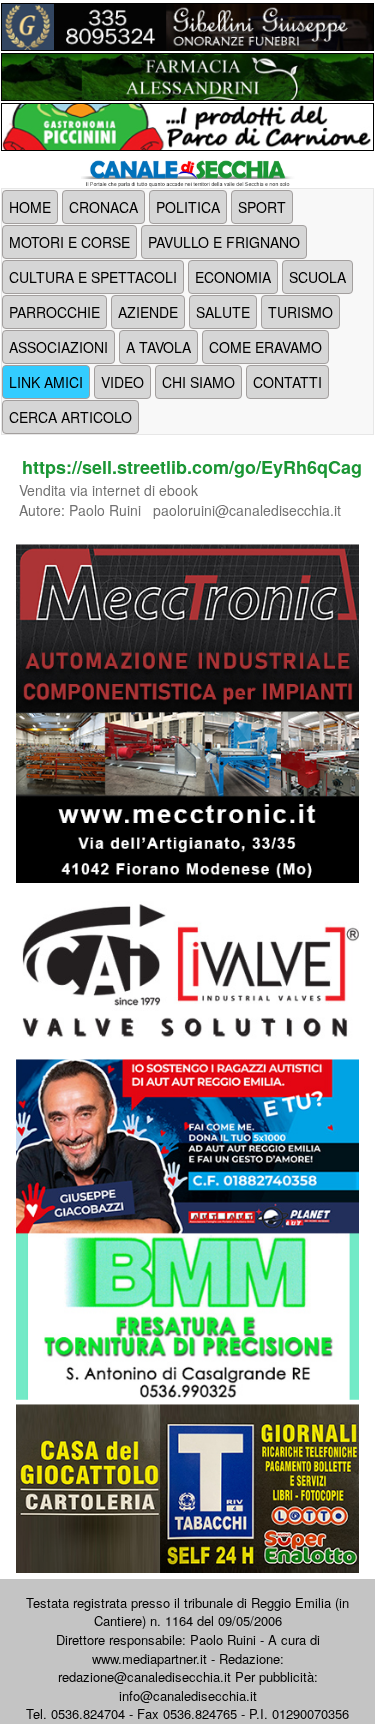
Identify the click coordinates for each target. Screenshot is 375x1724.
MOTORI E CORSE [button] (69, 242)
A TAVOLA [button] (158, 347)
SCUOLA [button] (317, 277)
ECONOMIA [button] (233, 277)
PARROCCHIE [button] (54, 312)
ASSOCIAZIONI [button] (58, 347)
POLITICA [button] (188, 207)
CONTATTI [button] (287, 382)
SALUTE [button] (223, 312)
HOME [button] (30, 207)
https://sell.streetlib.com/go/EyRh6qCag (192, 467)
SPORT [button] (262, 207)
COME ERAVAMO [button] (265, 347)
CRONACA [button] (103, 207)
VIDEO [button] (122, 382)
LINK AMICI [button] (46, 382)
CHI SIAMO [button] (198, 382)
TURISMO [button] (300, 312)
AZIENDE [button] (148, 312)
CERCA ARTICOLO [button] (70, 417)
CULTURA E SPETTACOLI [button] (93, 277)
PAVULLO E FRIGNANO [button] (224, 242)
